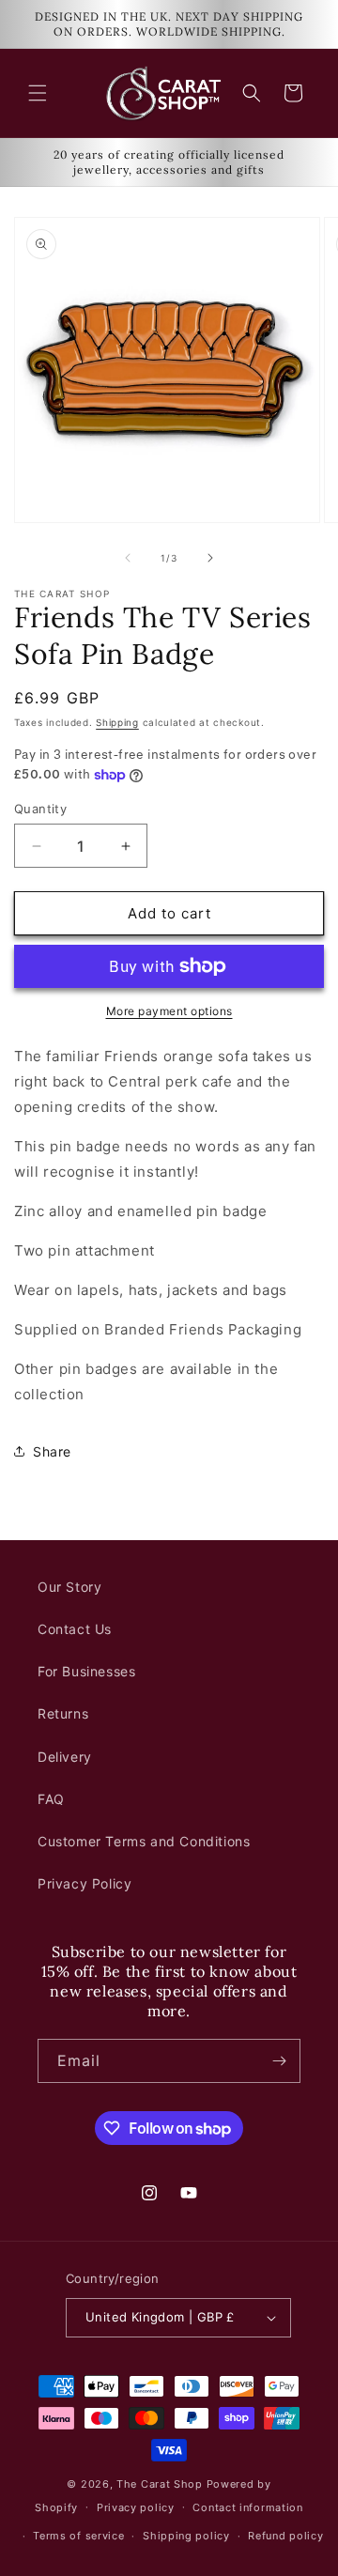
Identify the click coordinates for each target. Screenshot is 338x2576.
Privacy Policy (84, 1883)
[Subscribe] (279, 2061)
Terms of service (78, 2536)
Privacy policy (136, 2507)
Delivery (65, 1757)
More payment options (169, 1011)
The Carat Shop (160, 2484)
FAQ (51, 1799)
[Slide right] (210, 558)
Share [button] (52, 1451)
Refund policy (285, 2536)
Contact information (247, 2507)
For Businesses (86, 1671)
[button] (38, 93)
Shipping (117, 722)
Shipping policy (186, 2536)
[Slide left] (128, 558)
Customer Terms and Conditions (144, 1841)
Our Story (69, 1587)
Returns (63, 1713)
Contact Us (75, 1629)
